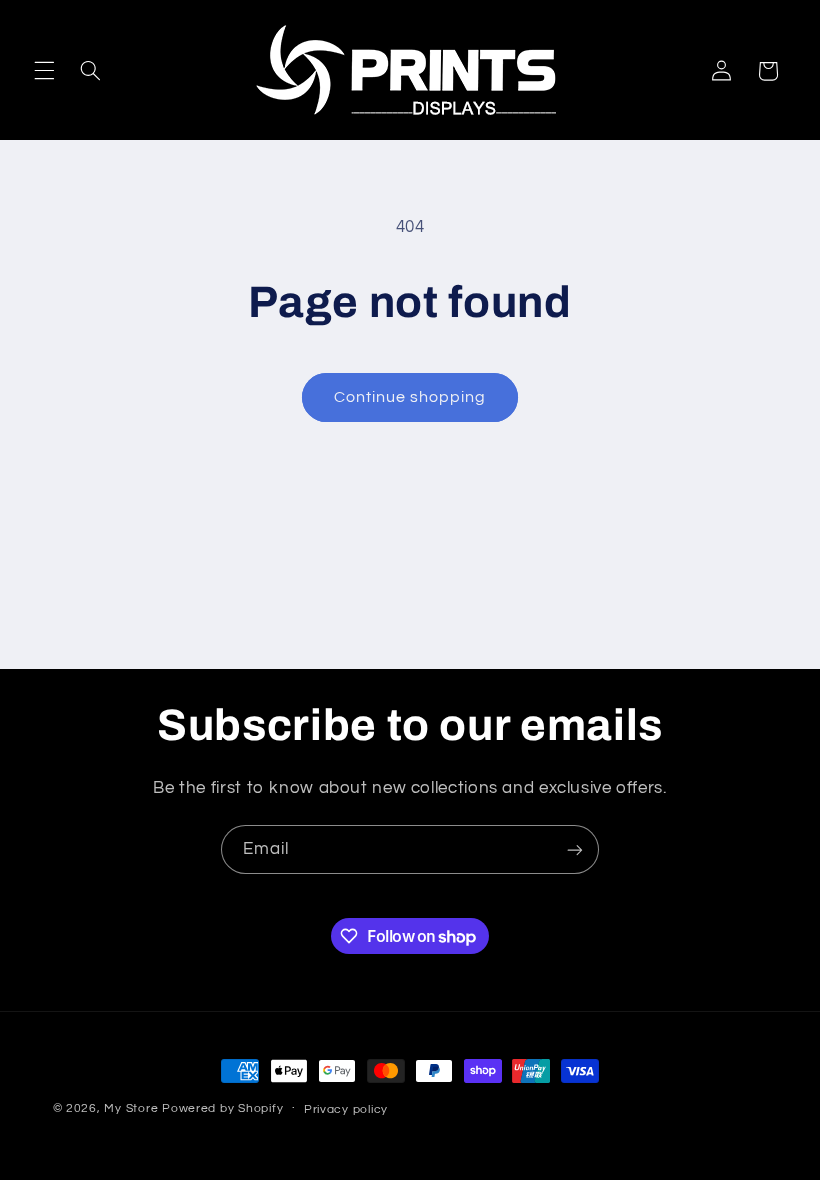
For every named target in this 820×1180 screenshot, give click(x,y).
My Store (131, 1108)
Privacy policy (346, 1109)
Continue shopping (410, 397)
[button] (44, 71)
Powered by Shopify (222, 1108)
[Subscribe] (575, 849)
